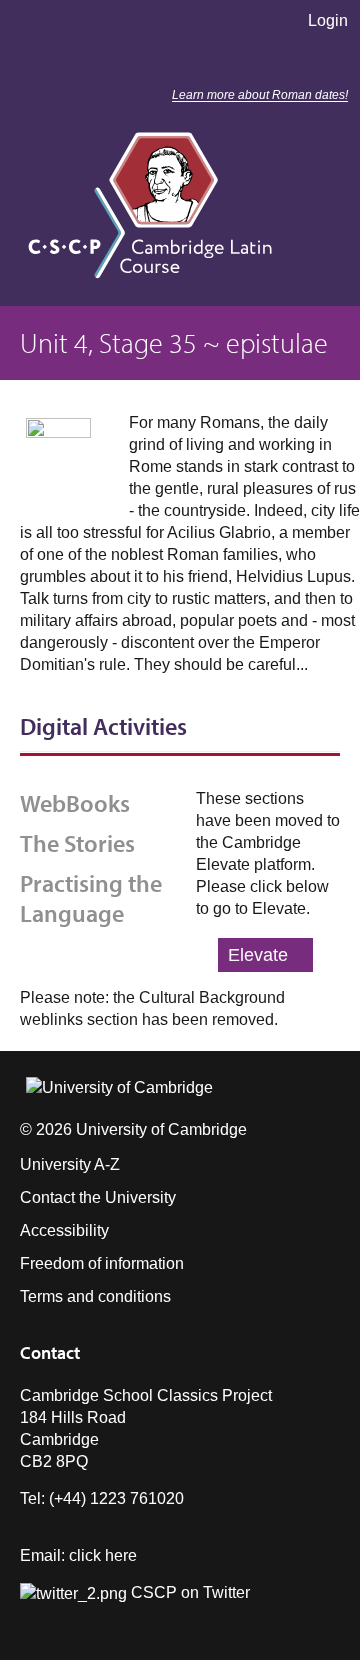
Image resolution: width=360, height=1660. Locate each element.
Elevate (258, 955)
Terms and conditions (95, 1296)
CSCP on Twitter (188, 1592)
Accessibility (64, 1230)
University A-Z (70, 1164)
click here (103, 1555)
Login (328, 20)
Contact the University (98, 1197)
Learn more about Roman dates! (260, 95)
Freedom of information (102, 1263)
